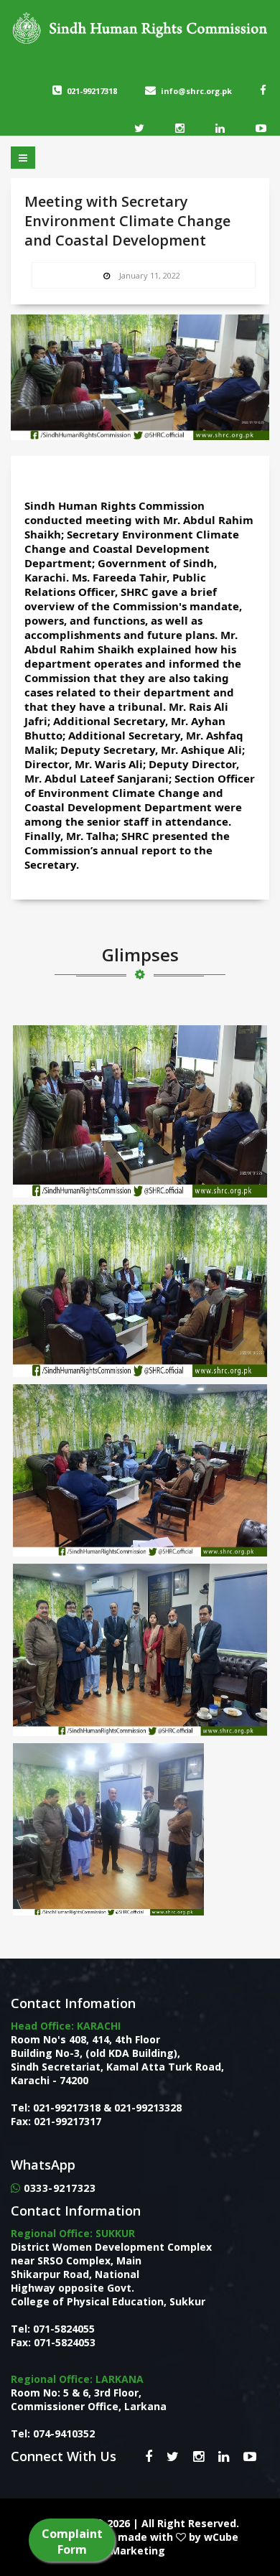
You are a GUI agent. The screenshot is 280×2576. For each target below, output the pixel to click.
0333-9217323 (60, 2188)
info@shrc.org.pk (196, 91)
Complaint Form (72, 2542)
